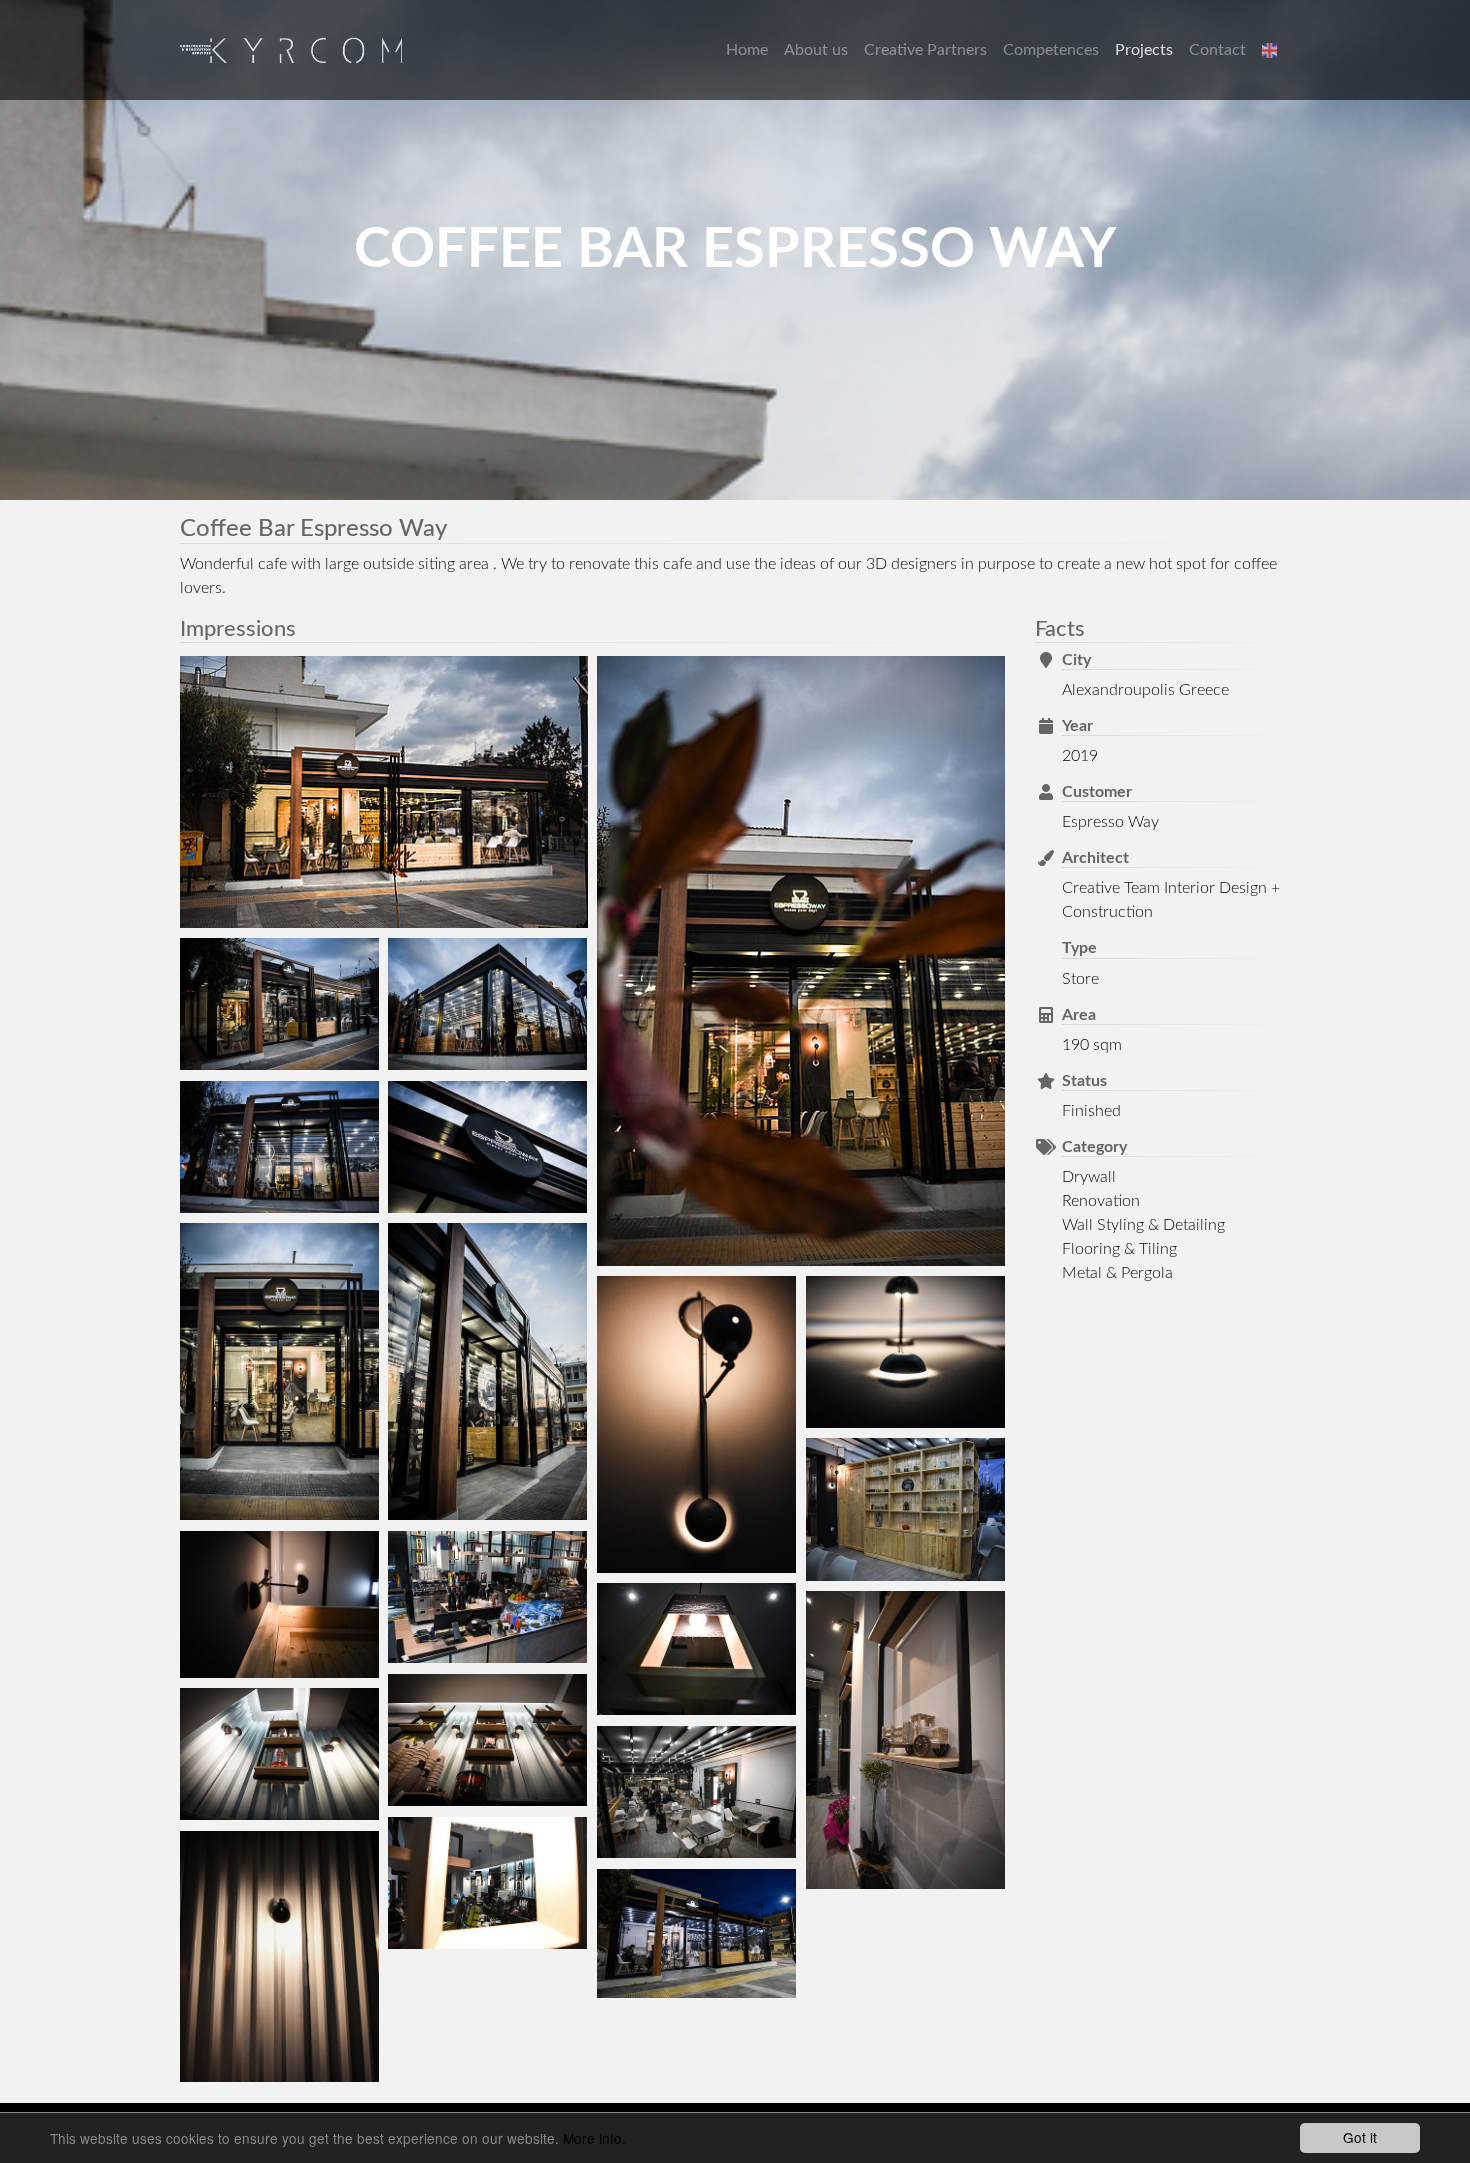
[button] (1272, 50)
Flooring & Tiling (1119, 1249)
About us (816, 50)
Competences (1051, 50)
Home (747, 50)
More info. (594, 2138)
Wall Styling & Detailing (1143, 1225)
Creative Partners (925, 50)
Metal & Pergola (1117, 1273)
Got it (1360, 2137)
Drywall (1089, 1177)
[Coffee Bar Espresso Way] (384, 792)
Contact (1217, 50)
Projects (1144, 50)
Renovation (1101, 1201)
